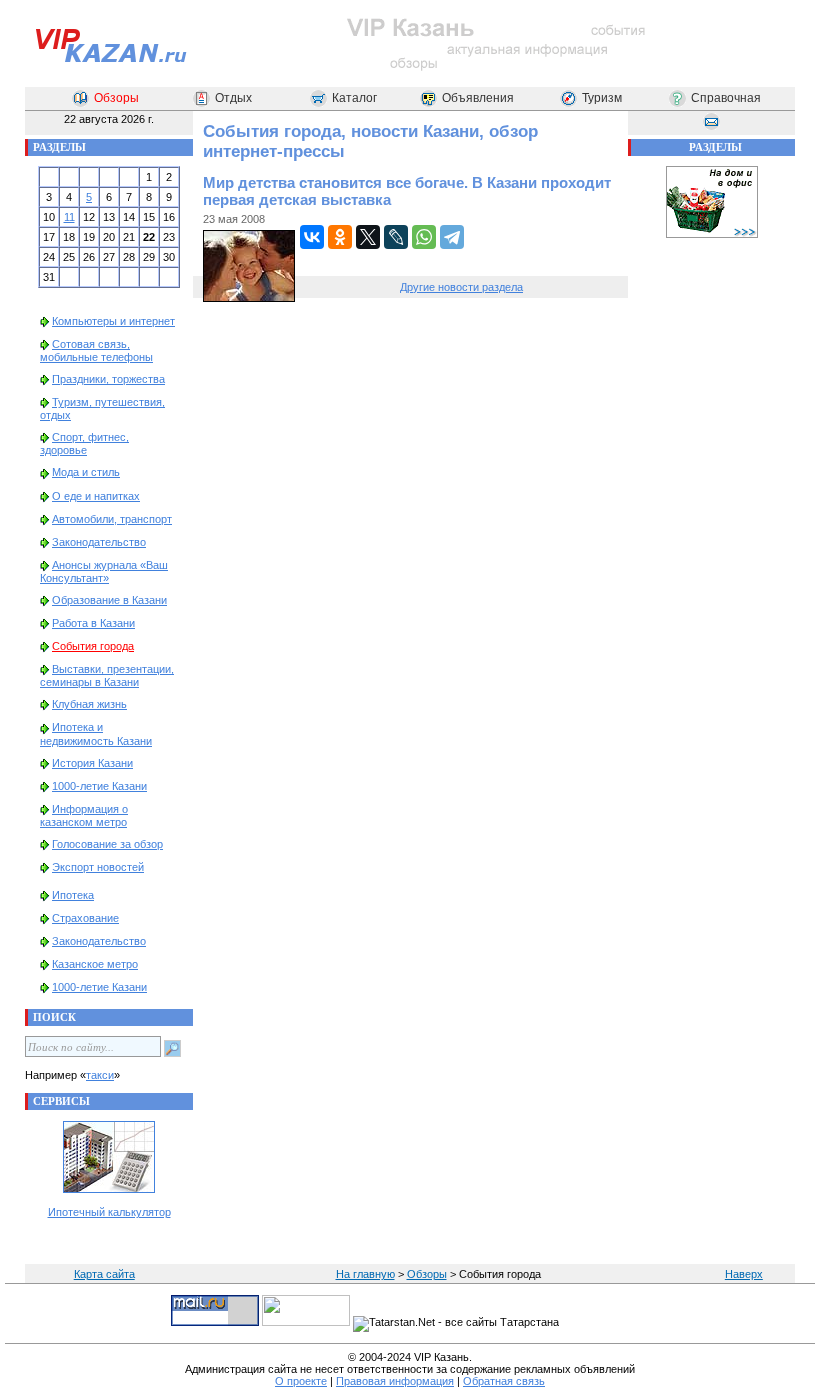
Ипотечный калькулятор (109, 1212)
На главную (365, 1274)
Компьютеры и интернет (113, 321)
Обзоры (116, 98)
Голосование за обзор (107, 844)
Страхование (85, 918)
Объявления (478, 98)
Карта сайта (104, 1274)
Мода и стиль (86, 472)
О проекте (301, 1381)
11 (69, 217)
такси (100, 1075)
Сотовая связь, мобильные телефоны (96, 350)
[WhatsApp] (424, 237)
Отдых (233, 98)
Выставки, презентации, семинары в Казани (107, 675)
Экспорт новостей (98, 867)
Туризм (602, 98)
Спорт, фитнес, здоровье (84, 443)
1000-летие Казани (99, 786)
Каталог (354, 98)
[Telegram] (452, 237)
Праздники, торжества (108, 379)
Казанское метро (95, 964)
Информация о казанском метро (84, 815)
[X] (368, 237)
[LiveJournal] (396, 237)
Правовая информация (395, 1381)
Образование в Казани (109, 600)
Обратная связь (504, 1381)
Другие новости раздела (461, 287)
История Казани (92, 763)
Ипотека (73, 895)
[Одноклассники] (340, 237)
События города (93, 646)
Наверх (744, 1274)
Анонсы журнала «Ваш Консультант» (104, 571)
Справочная (726, 98)
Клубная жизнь (89, 704)
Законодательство (99, 542)
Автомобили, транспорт (112, 519)
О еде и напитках (96, 496)
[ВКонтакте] (312, 237)
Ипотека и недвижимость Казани (96, 733)
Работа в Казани (93, 623)
